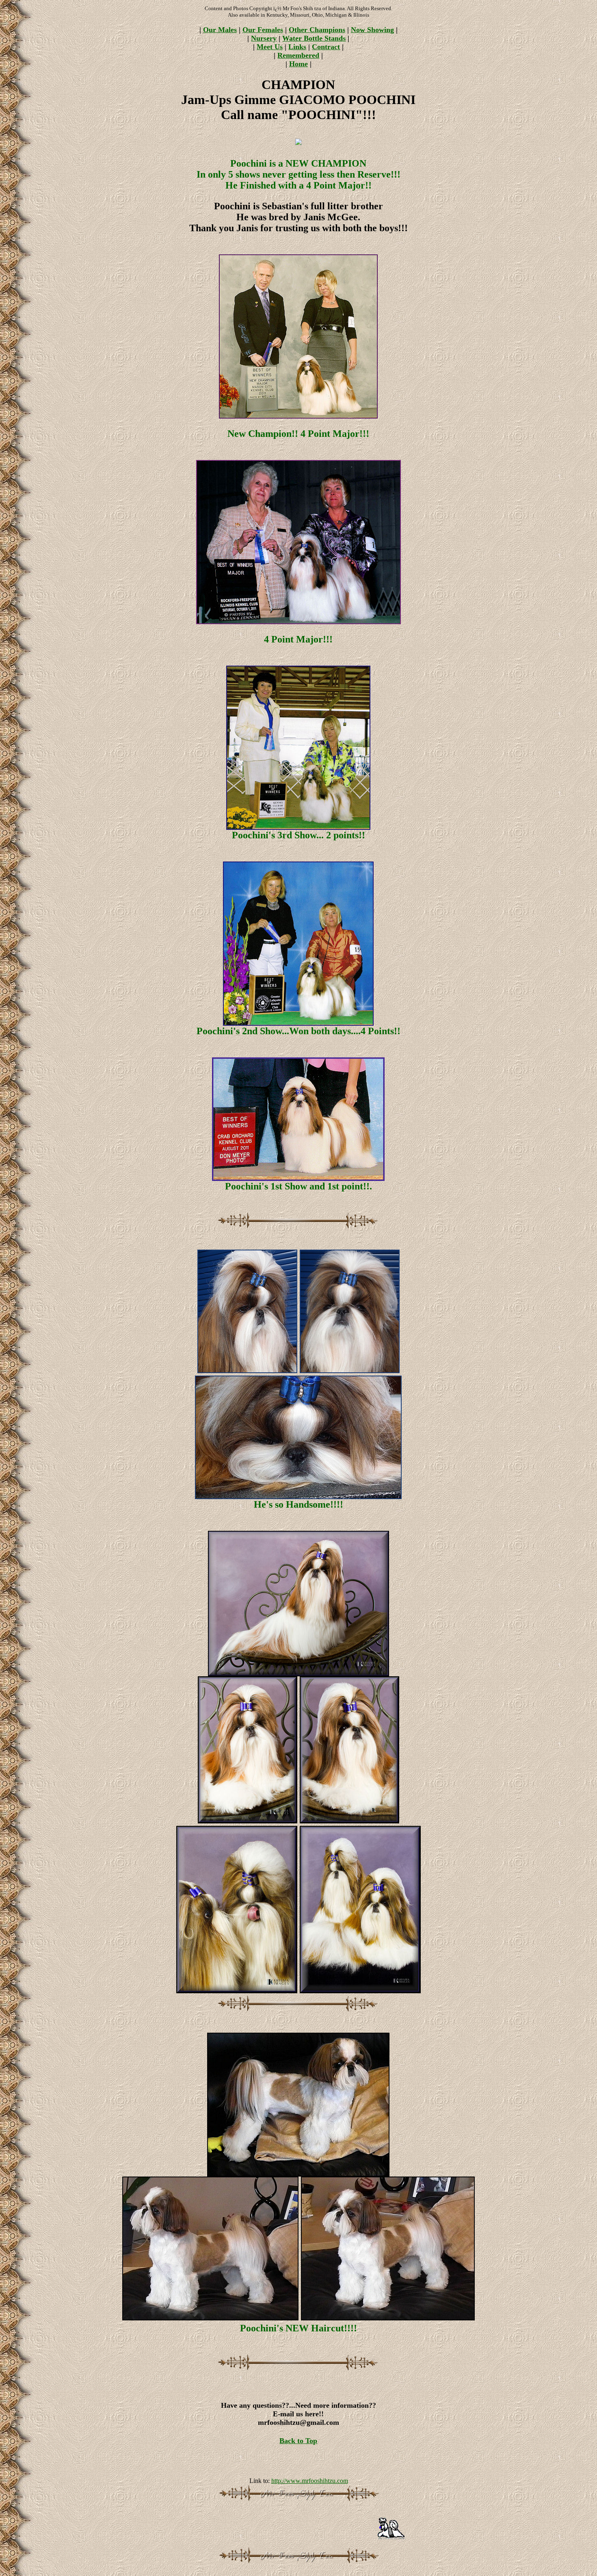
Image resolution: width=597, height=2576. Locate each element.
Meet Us (270, 47)
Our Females (263, 30)
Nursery (264, 38)
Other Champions (317, 30)
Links (297, 47)
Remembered (298, 55)
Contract (326, 47)
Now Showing (372, 30)
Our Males (220, 30)
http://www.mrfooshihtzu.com (310, 2481)
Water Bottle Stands (314, 38)
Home (298, 64)
